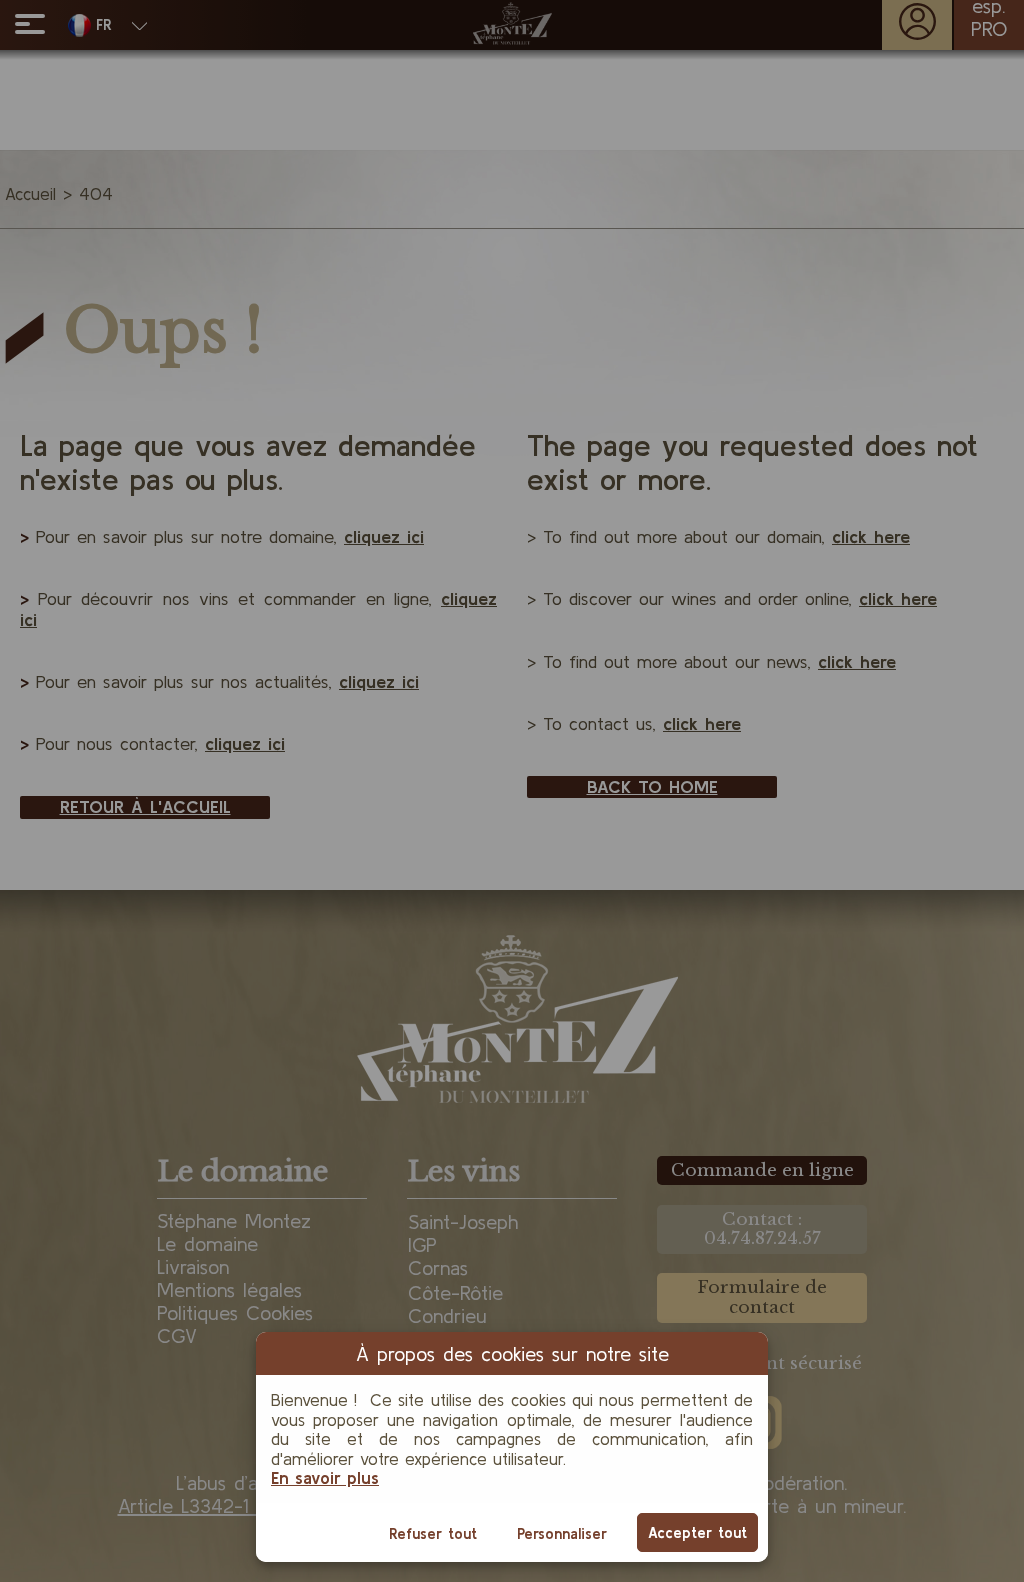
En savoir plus (325, 1477)
